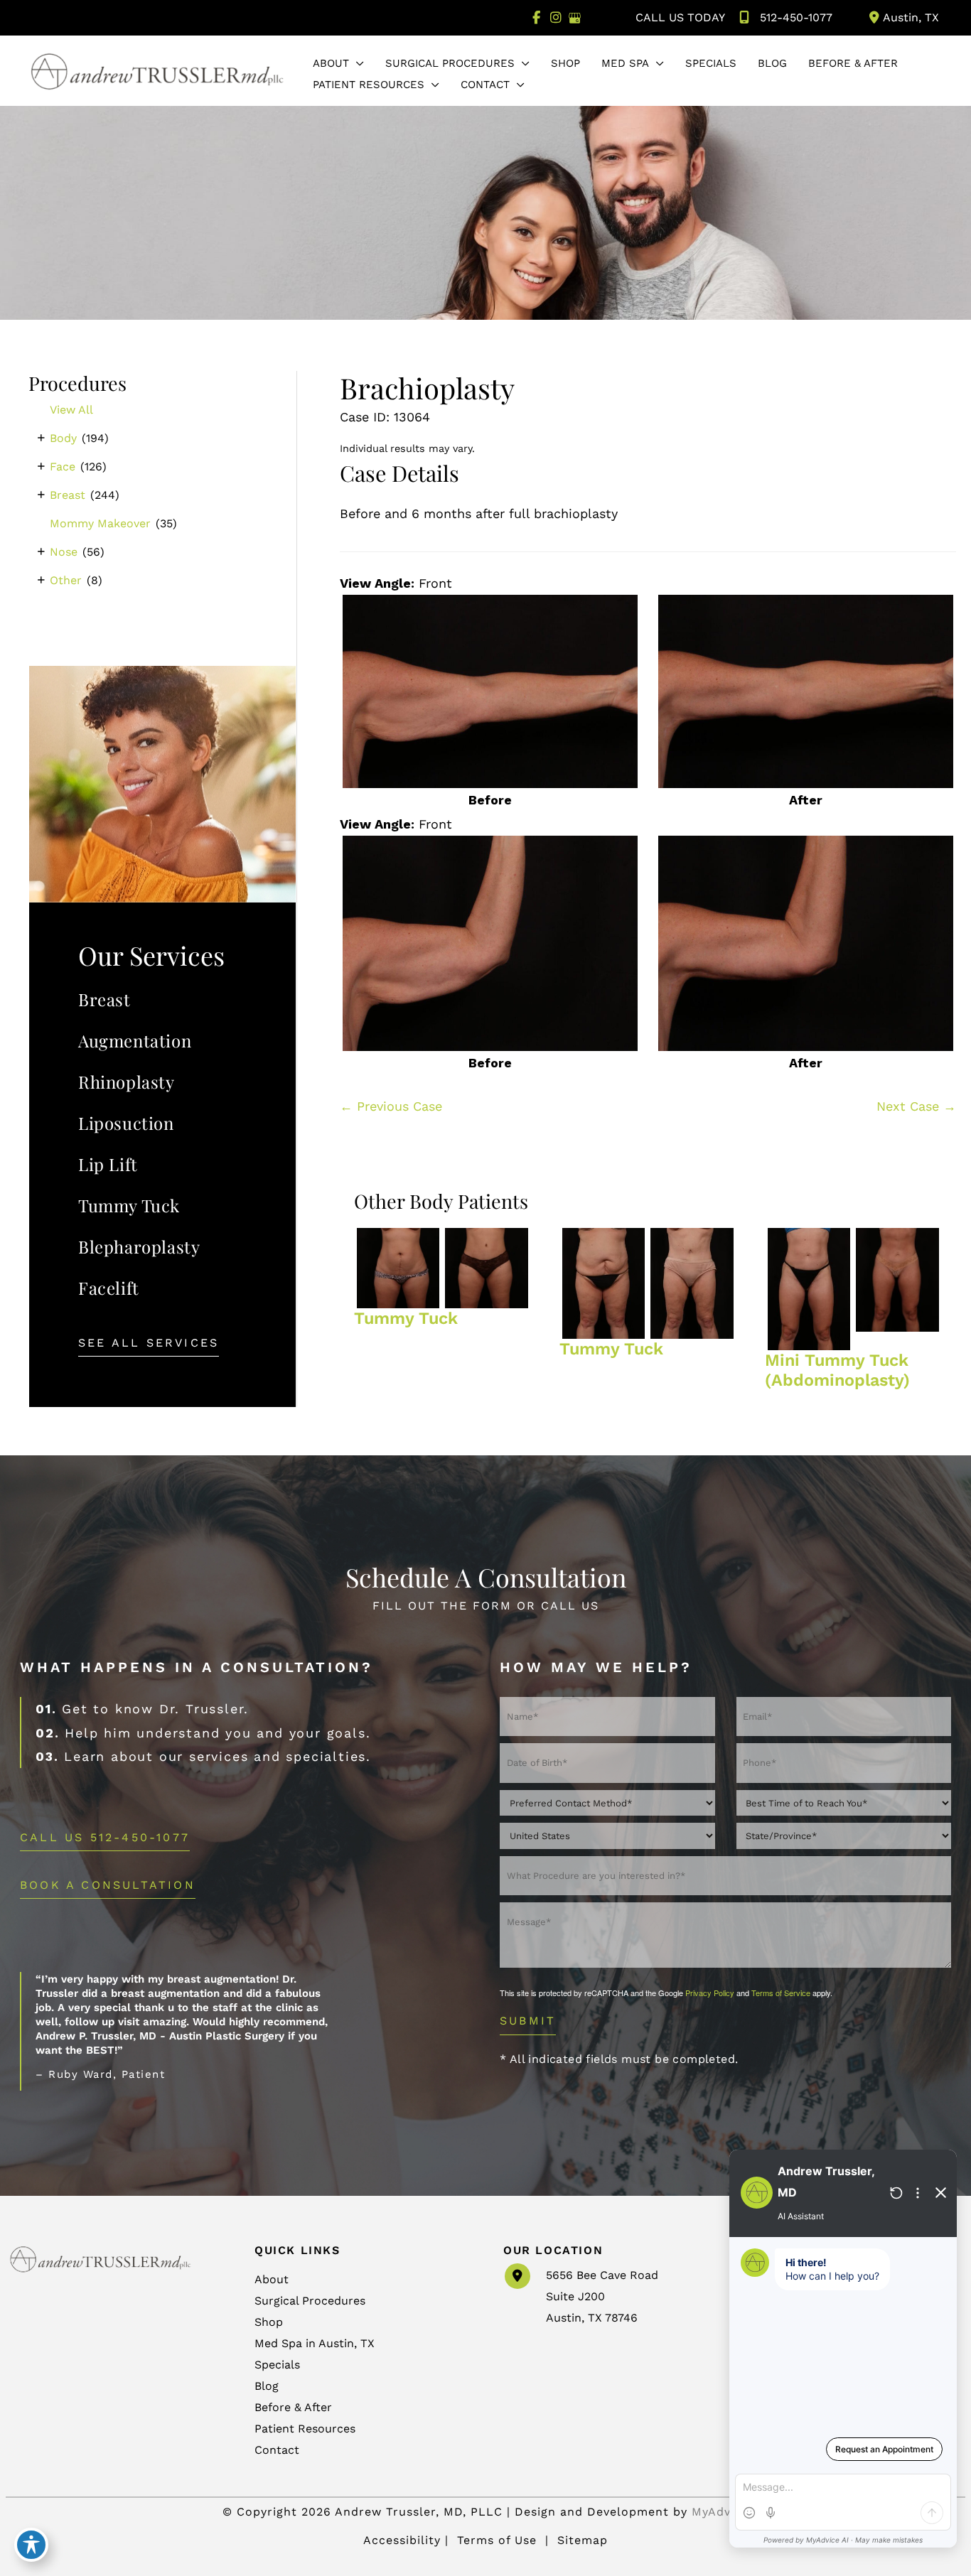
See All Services (149, 1343)
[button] (356, 63)
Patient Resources (305, 2429)
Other (66, 580)
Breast (68, 495)
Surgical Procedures (310, 2301)
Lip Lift (108, 1164)
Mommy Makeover (100, 523)
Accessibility (402, 2540)
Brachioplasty (427, 388)
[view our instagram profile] (556, 18)
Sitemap (580, 2540)
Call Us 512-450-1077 (105, 1838)
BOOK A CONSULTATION (108, 1886)
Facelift (109, 1288)
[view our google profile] (575, 18)
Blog (267, 2386)
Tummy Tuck (129, 1205)
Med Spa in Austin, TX (315, 2343)
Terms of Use (497, 2540)
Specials (277, 2365)
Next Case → (916, 1106)
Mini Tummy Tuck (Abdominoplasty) (837, 1370)
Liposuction (126, 1123)
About (272, 2279)
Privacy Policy (710, 1993)
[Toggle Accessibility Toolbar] (31, 2545)
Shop (269, 2322)
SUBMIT (528, 2021)
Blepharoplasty (139, 1246)
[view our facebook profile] (536, 18)
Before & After (293, 2407)
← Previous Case (391, 1106)
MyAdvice (720, 2512)
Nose (64, 552)
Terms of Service (781, 1993)
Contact (277, 2450)
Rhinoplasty (127, 1082)
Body (63, 438)
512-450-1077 (796, 17)
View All (71, 410)
